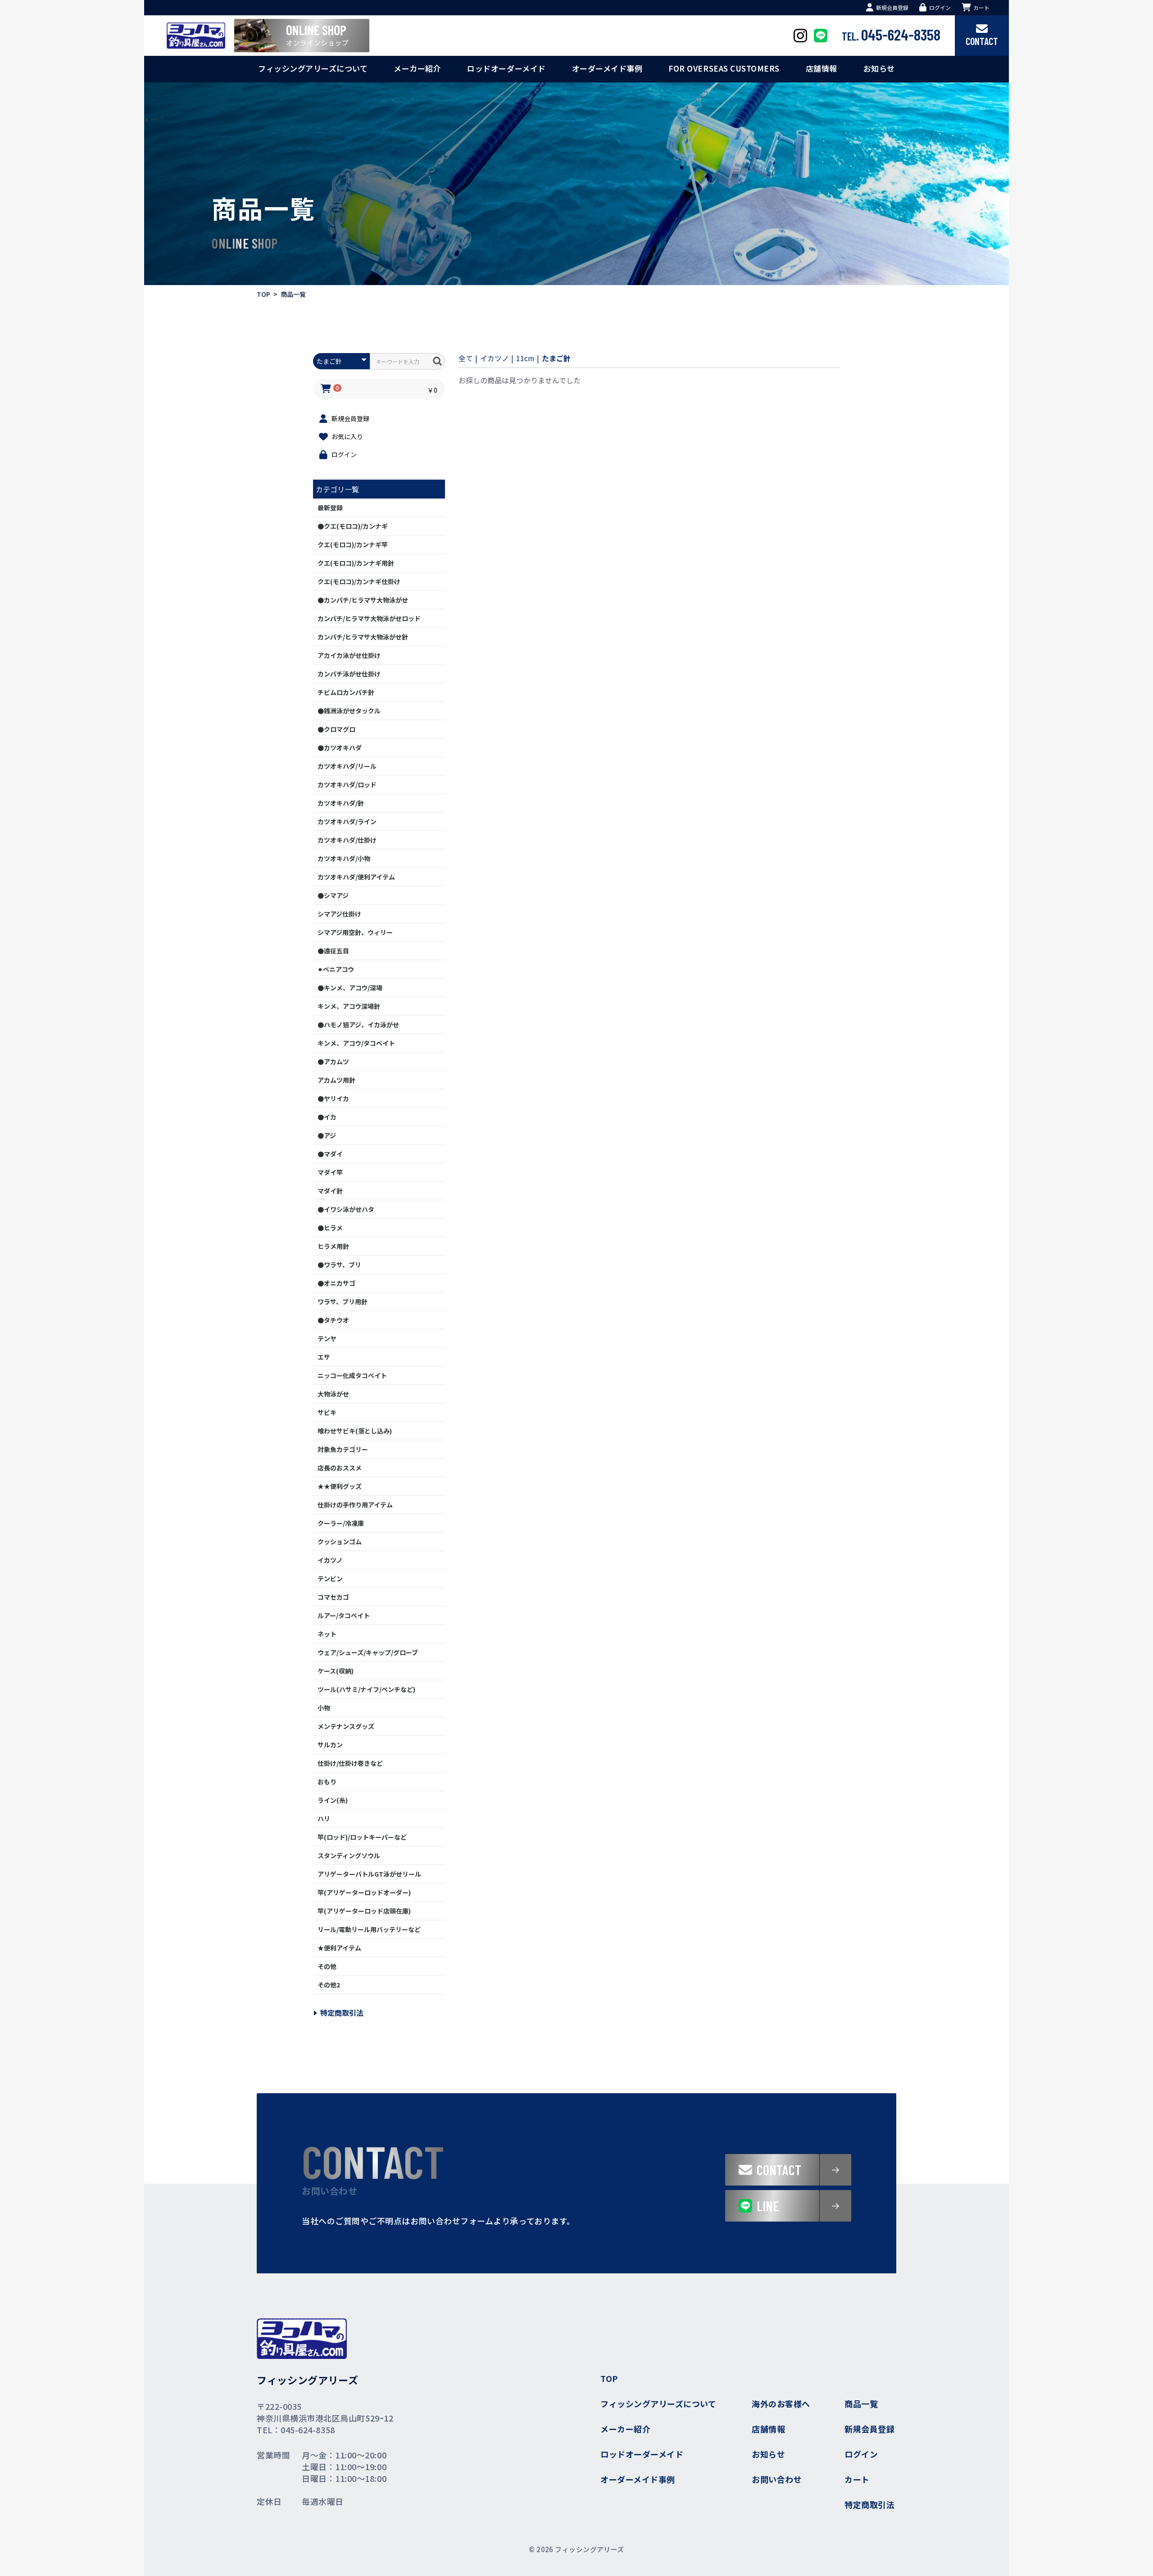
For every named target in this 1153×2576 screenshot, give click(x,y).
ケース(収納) (336, 1671)
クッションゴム (340, 1542)
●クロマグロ (336, 729)
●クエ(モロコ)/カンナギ (353, 526)
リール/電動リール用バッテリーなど (369, 1929)
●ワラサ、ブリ (339, 1265)
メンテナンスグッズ (346, 1726)
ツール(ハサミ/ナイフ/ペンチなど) (366, 1689)
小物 (324, 1708)
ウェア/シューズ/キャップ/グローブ (368, 1652)
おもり (327, 1782)
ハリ (324, 1819)
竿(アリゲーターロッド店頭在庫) (364, 1911)
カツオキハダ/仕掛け (347, 840)
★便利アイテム (339, 1948)
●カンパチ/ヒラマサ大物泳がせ (363, 600)
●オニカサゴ (336, 1283)
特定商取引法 (342, 2013)
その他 (327, 1966)
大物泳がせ (333, 1394)
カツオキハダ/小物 (344, 858)
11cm (525, 358)
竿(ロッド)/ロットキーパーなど (362, 1837)
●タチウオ (333, 1320)
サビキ (327, 1412)
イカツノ (330, 1560)
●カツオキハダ (340, 748)
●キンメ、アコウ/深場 (350, 988)
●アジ (327, 1135)
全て (466, 358)
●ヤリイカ (333, 1098)
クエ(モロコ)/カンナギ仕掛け (359, 581)
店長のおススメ (340, 1468)
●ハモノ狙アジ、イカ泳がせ (358, 1025)
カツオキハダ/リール (347, 766)
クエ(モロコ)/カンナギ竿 (353, 544)
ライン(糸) (333, 1800)
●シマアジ (333, 895)
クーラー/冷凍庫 (341, 1523)
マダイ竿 (330, 1172)
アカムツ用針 (336, 1080)
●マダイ (330, 1154)
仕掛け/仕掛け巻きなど (350, 1763)
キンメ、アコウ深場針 (349, 1006)
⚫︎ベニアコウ (336, 969)
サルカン (330, 1745)
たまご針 (556, 358)
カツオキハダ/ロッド (347, 785)
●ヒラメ (330, 1228)
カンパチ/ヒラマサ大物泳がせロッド (369, 618)
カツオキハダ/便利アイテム (356, 877)
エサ (324, 1357)
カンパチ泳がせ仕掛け (349, 674)
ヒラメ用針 (333, 1246)
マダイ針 (330, 1191)
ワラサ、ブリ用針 (343, 1302)
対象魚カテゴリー (343, 1449)
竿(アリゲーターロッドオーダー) (364, 1892)
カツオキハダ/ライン (347, 821)
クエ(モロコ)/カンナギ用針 (356, 563)
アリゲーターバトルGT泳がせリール (369, 1874)
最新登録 (330, 508)
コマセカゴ (333, 1597)
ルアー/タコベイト (344, 1615)
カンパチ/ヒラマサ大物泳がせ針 (363, 637)
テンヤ (327, 1338)
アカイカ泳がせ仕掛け (349, 655)
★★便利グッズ (340, 1486)
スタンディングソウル (349, 1855)
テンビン (330, 1578)
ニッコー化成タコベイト (352, 1375)
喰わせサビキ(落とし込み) (355, 1431)
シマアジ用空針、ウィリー (355, 932)
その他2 (329, 1985)
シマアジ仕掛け (339, 914)
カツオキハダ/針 (341, 803)
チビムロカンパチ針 (346, 692)
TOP (263, 294)
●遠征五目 (333, 951)
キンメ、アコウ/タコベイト (356, 1043)
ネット (327, 1634)
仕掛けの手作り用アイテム (355, 1505)
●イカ (327, 1117)
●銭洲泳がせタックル (349, 711)
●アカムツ (333, 1061)
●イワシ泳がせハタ (346, 1209)
